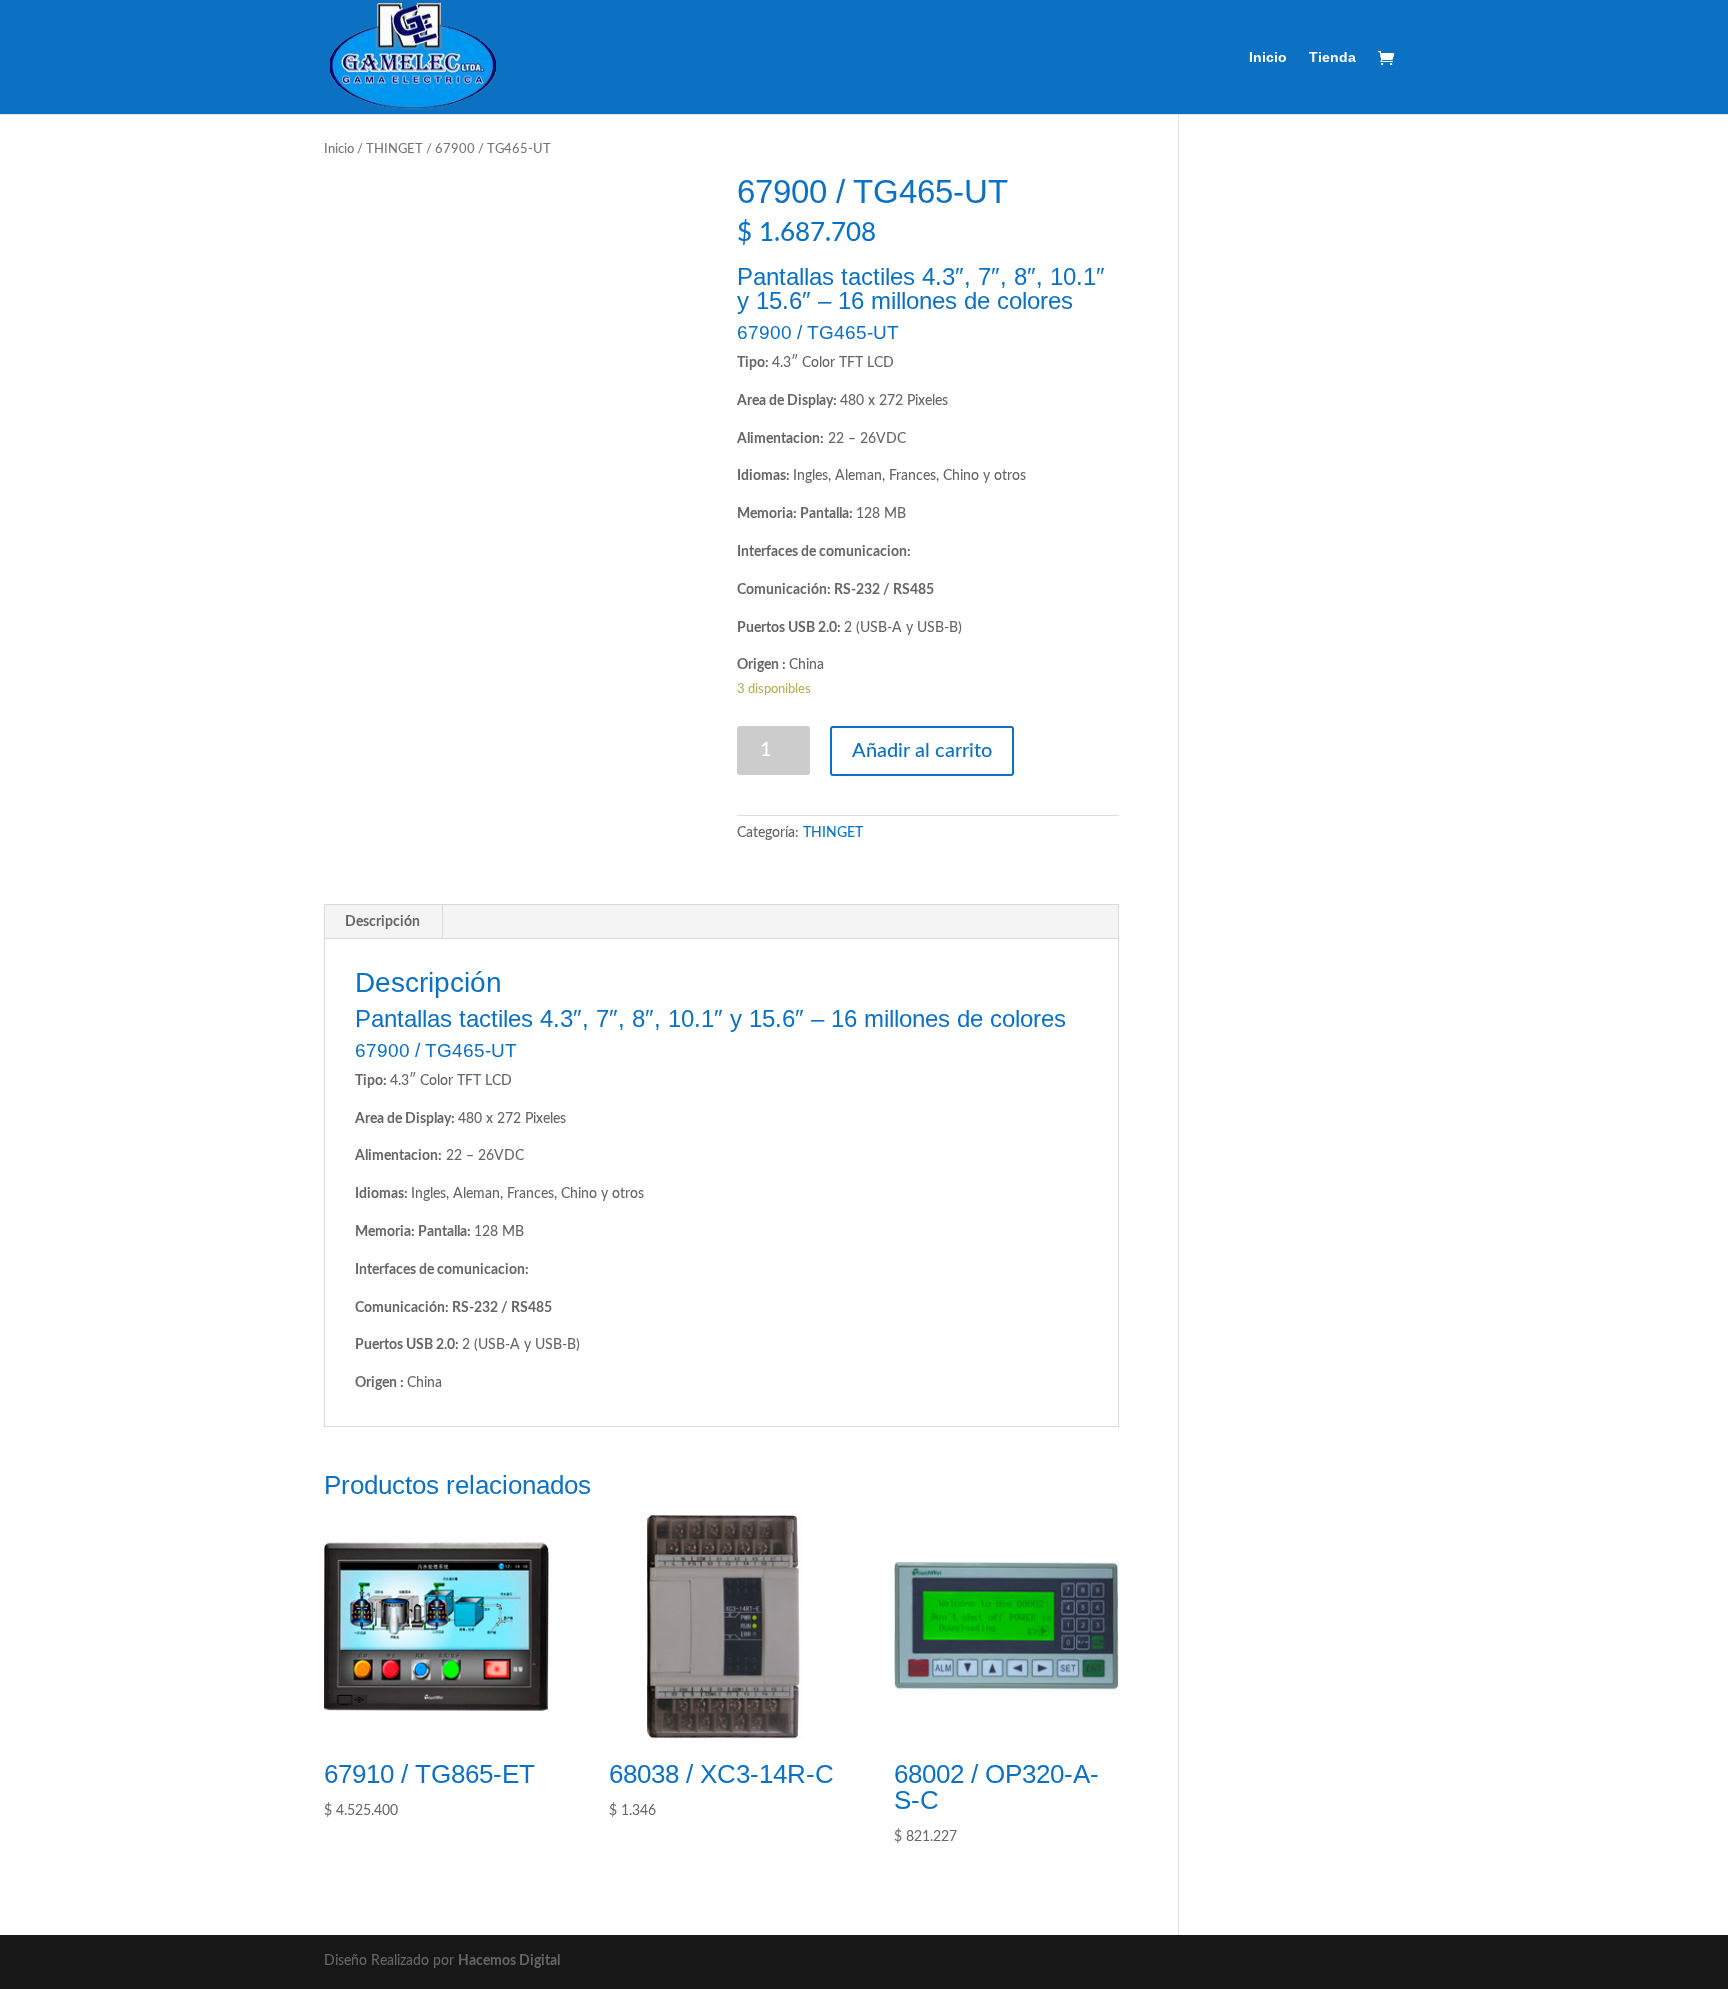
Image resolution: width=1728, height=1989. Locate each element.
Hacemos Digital (509, 1961)
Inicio (1268, 57)
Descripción (382, 922)
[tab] (383, 922)
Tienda (1332, 57)
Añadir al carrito (922, 751)
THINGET (394, 149)
